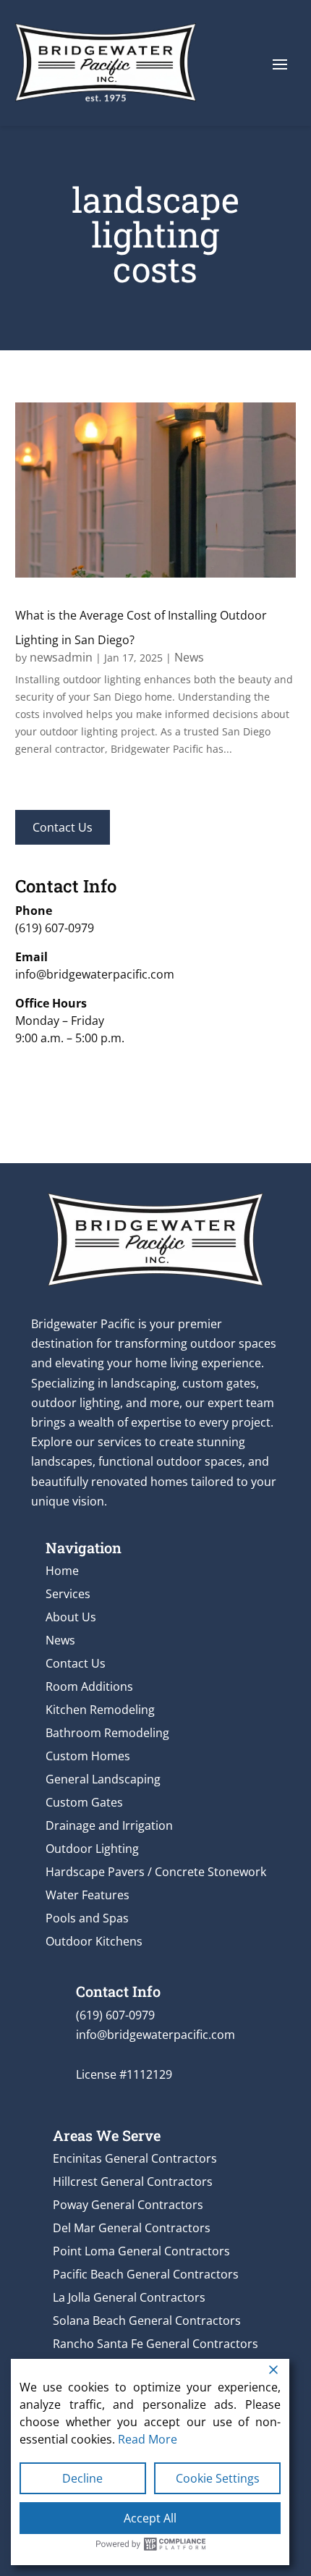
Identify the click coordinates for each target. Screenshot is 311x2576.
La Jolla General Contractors (129, 2297)
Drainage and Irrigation (109, 1825)
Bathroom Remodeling (107, 1733)
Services (68, 1594)
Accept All (150, 2518)
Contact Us (63, 827)
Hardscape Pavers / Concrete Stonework (156, 1872)
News (189, 657)
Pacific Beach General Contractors (146, 2274)
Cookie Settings (218, 2478)
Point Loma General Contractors (141, 2251)
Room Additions (89, 1686)
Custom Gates (84, 1802)
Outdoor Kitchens (94, 1941)
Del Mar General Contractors (132, 2228)
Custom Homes (88, 1756)
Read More (148, 2439)
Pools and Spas (87, 1918)
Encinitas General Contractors (135, 2158)
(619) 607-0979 (55, 928)
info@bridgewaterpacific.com (95, 974)
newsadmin (61, 657)
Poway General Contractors (128, 2205)
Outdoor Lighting (92, 1849)
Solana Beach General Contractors (147, 2320)
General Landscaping (103, 1779)
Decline (82, 2478)
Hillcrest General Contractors (133, 2182)
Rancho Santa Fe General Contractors (155, 2344)
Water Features (88, 1895)
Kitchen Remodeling (100, 1710)
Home (62, 1571)
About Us (71, 1617)
